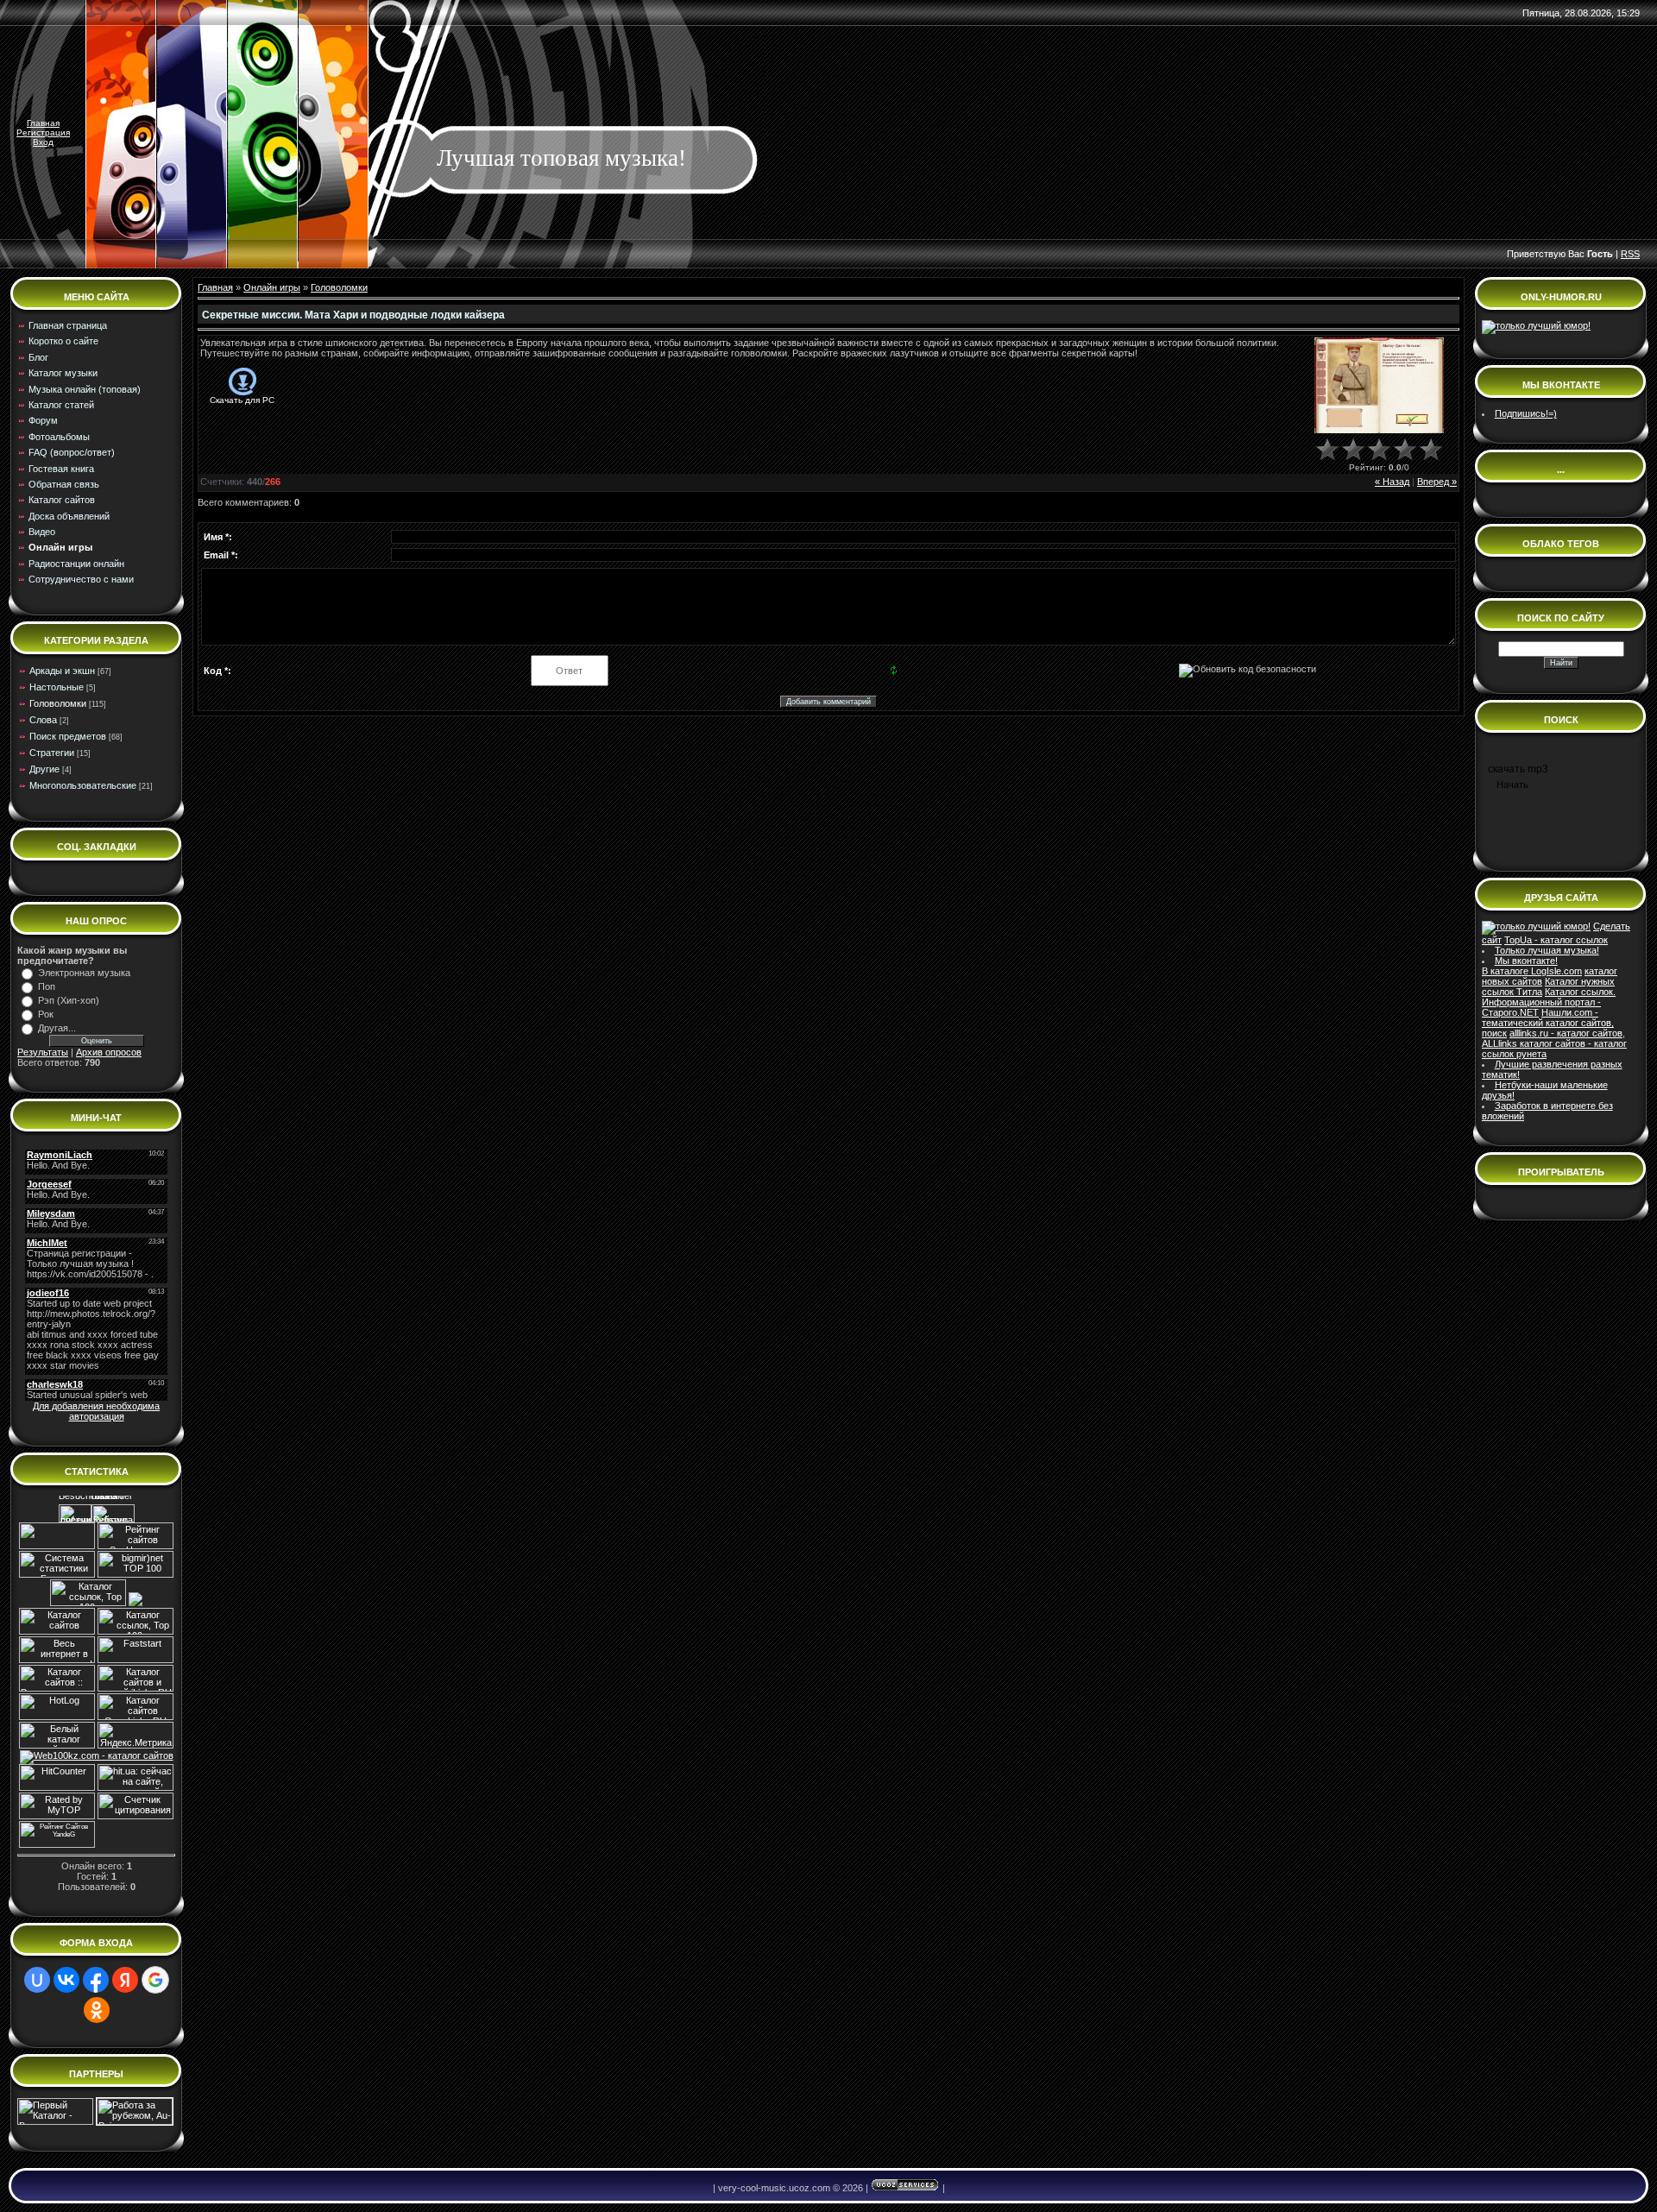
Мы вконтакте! (1526, 961)
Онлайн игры (272, 287)
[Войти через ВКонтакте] (66, 1980)
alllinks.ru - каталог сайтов (1566, 1033)
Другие (44, 769)
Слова (43, 720)
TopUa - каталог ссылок (1556, 940)
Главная (43, 123)
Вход (43, 142)
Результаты (43, 1052)
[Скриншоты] (1379, 385)
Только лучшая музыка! (1547, 950)
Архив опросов (109, 1052)
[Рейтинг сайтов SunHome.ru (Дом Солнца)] (135, 1546)
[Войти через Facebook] (96, 1980)
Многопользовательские (83, 785)
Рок (46, 1014)
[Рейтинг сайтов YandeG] (57, 1846)
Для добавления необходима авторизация (96, 1411)
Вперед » (1437, 482)
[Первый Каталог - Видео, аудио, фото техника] (55, 2121)
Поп (47, 986)
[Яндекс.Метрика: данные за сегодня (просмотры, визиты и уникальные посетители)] (135, 1735)
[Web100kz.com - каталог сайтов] (97, 1755)
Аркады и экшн (62, 671)
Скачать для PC (242, 400)
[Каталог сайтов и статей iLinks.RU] (135, 1688)
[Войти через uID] (37, 1980)
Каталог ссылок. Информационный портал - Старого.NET (1549, 1002)
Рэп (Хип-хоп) (69, 1000)
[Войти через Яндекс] (125, 1980)
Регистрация (43, 132)
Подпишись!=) (1526, 413)
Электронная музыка (84, 973)
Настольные (57, 687)
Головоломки (58, 703)
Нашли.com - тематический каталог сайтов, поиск (1548, 1023)
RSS (1630, 254)
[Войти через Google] (155, 1980)
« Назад (1392, 482)
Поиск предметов (68, 736)
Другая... (57, 1028)
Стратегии (52, 753)
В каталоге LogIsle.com (1532, 971)
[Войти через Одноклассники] (97, 2010)
